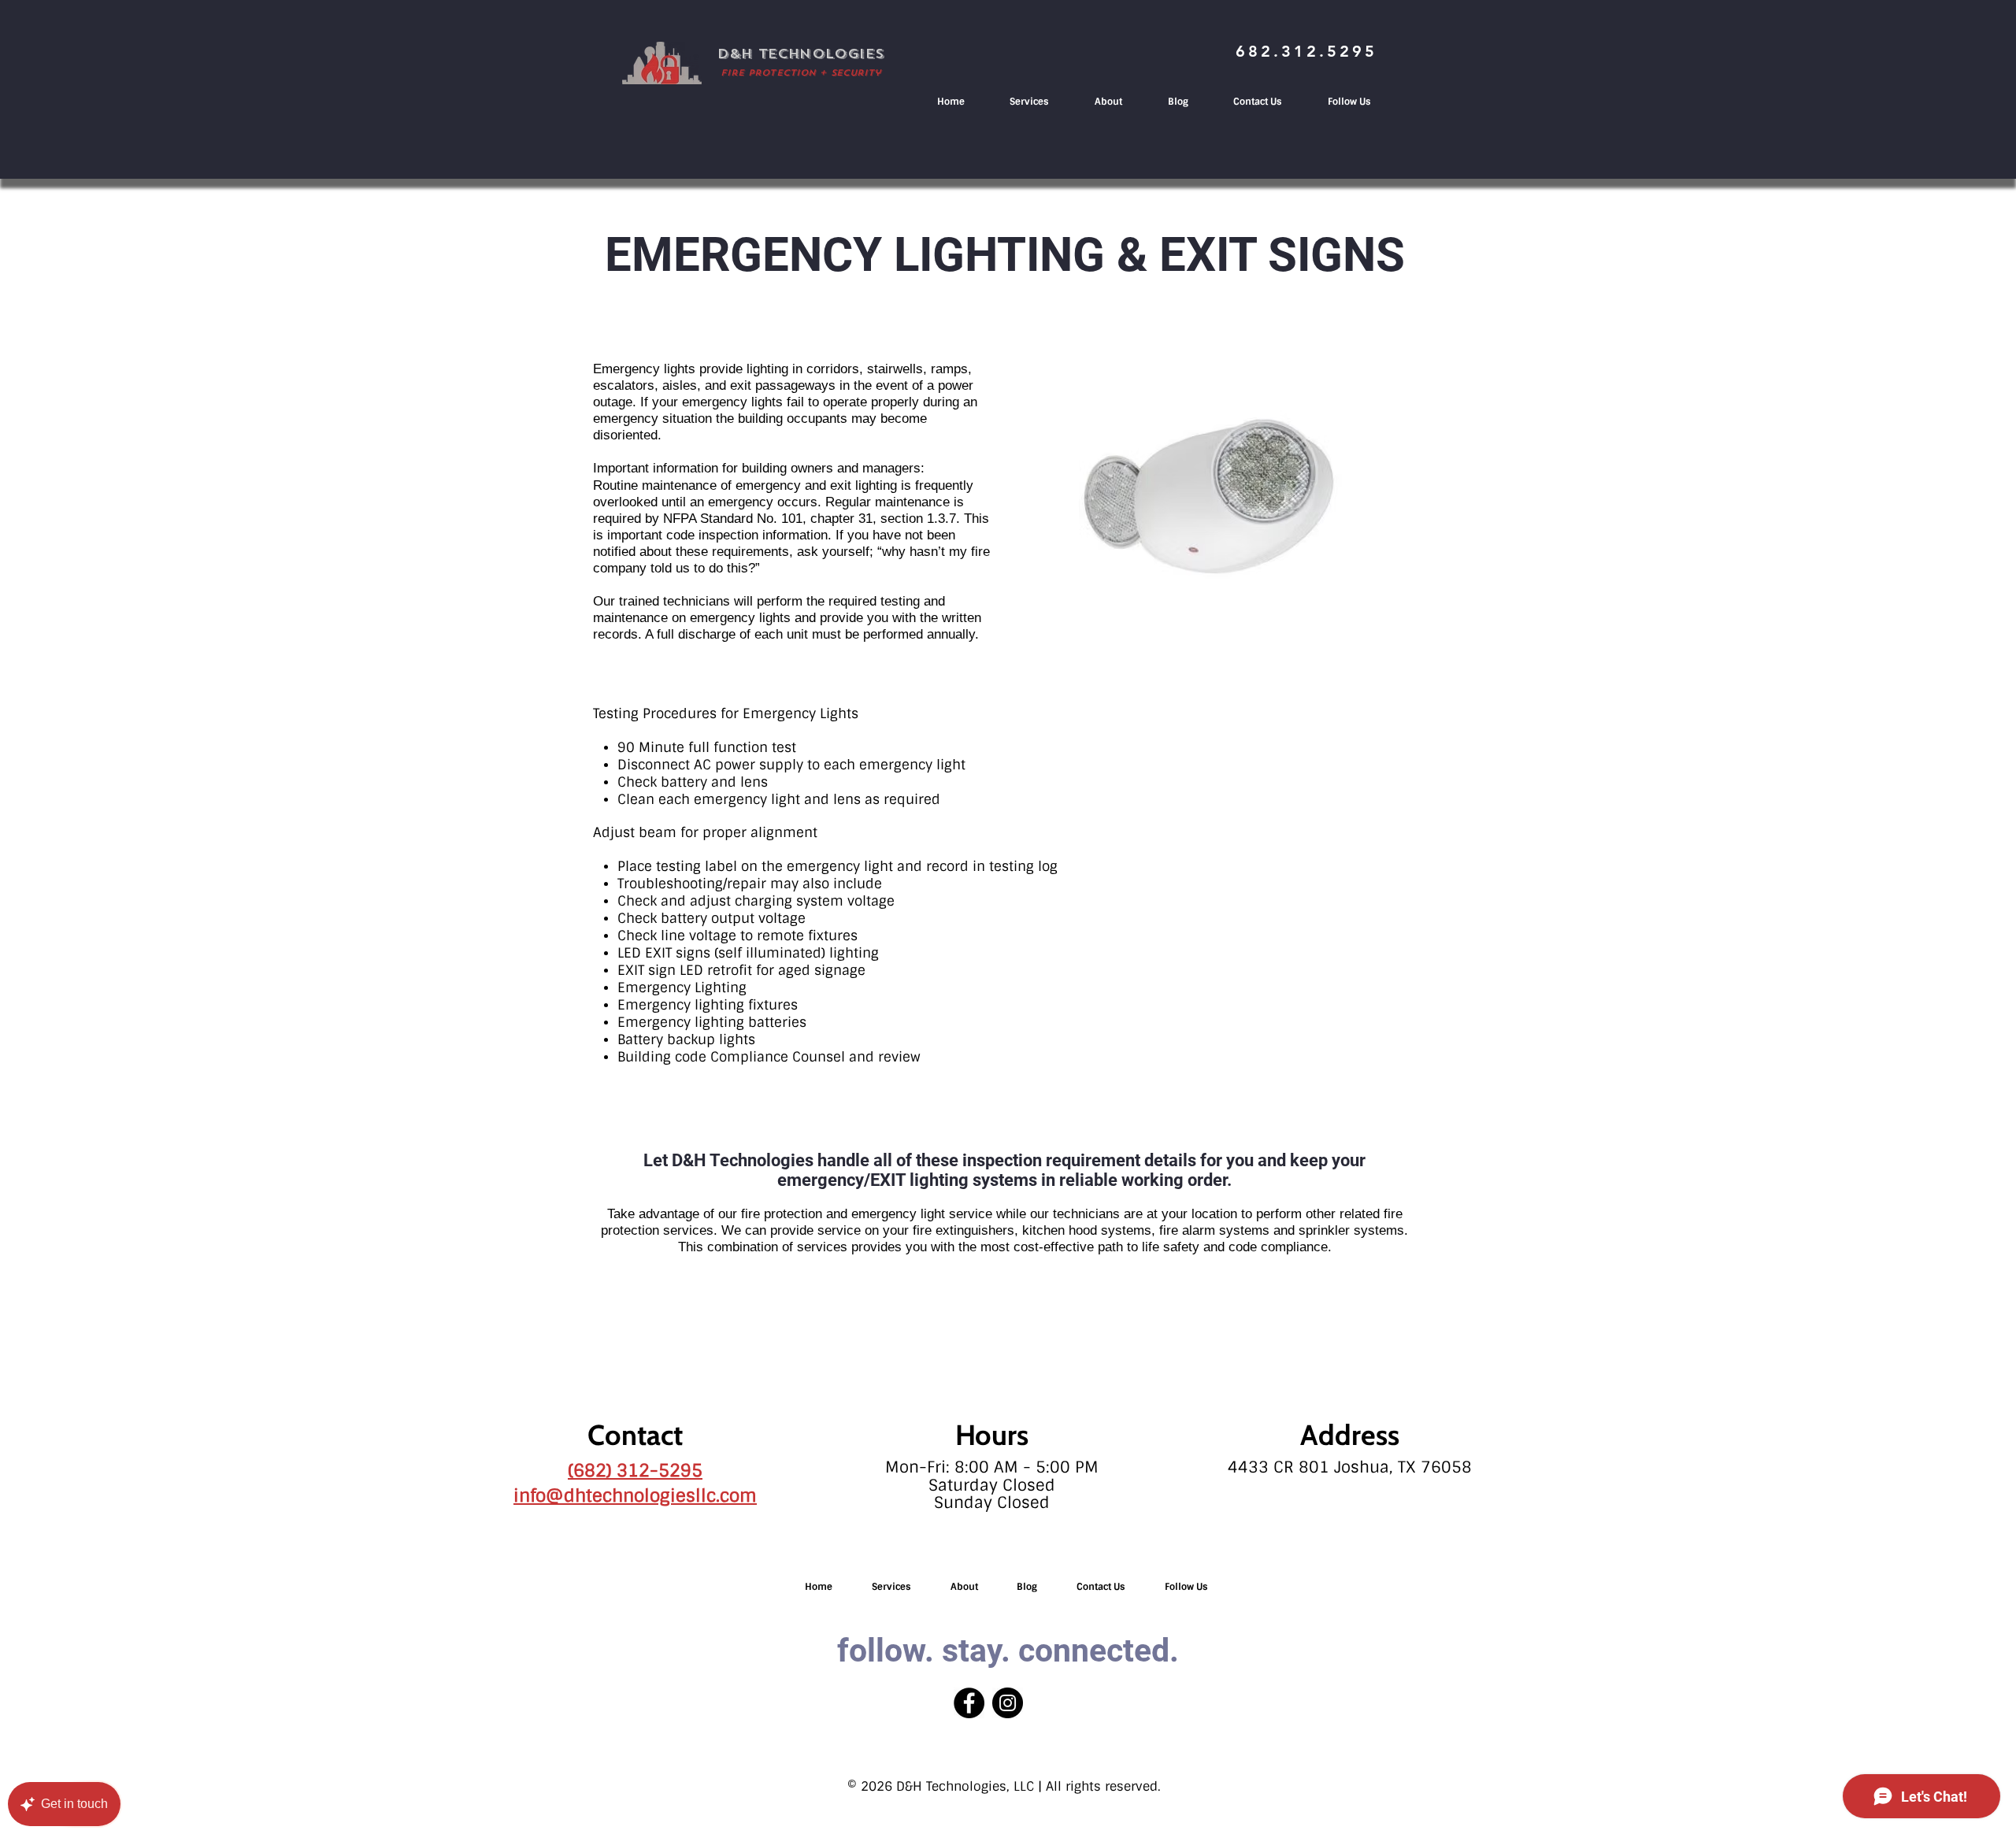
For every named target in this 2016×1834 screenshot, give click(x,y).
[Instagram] (1008, 1703)
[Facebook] (969, 1703)
